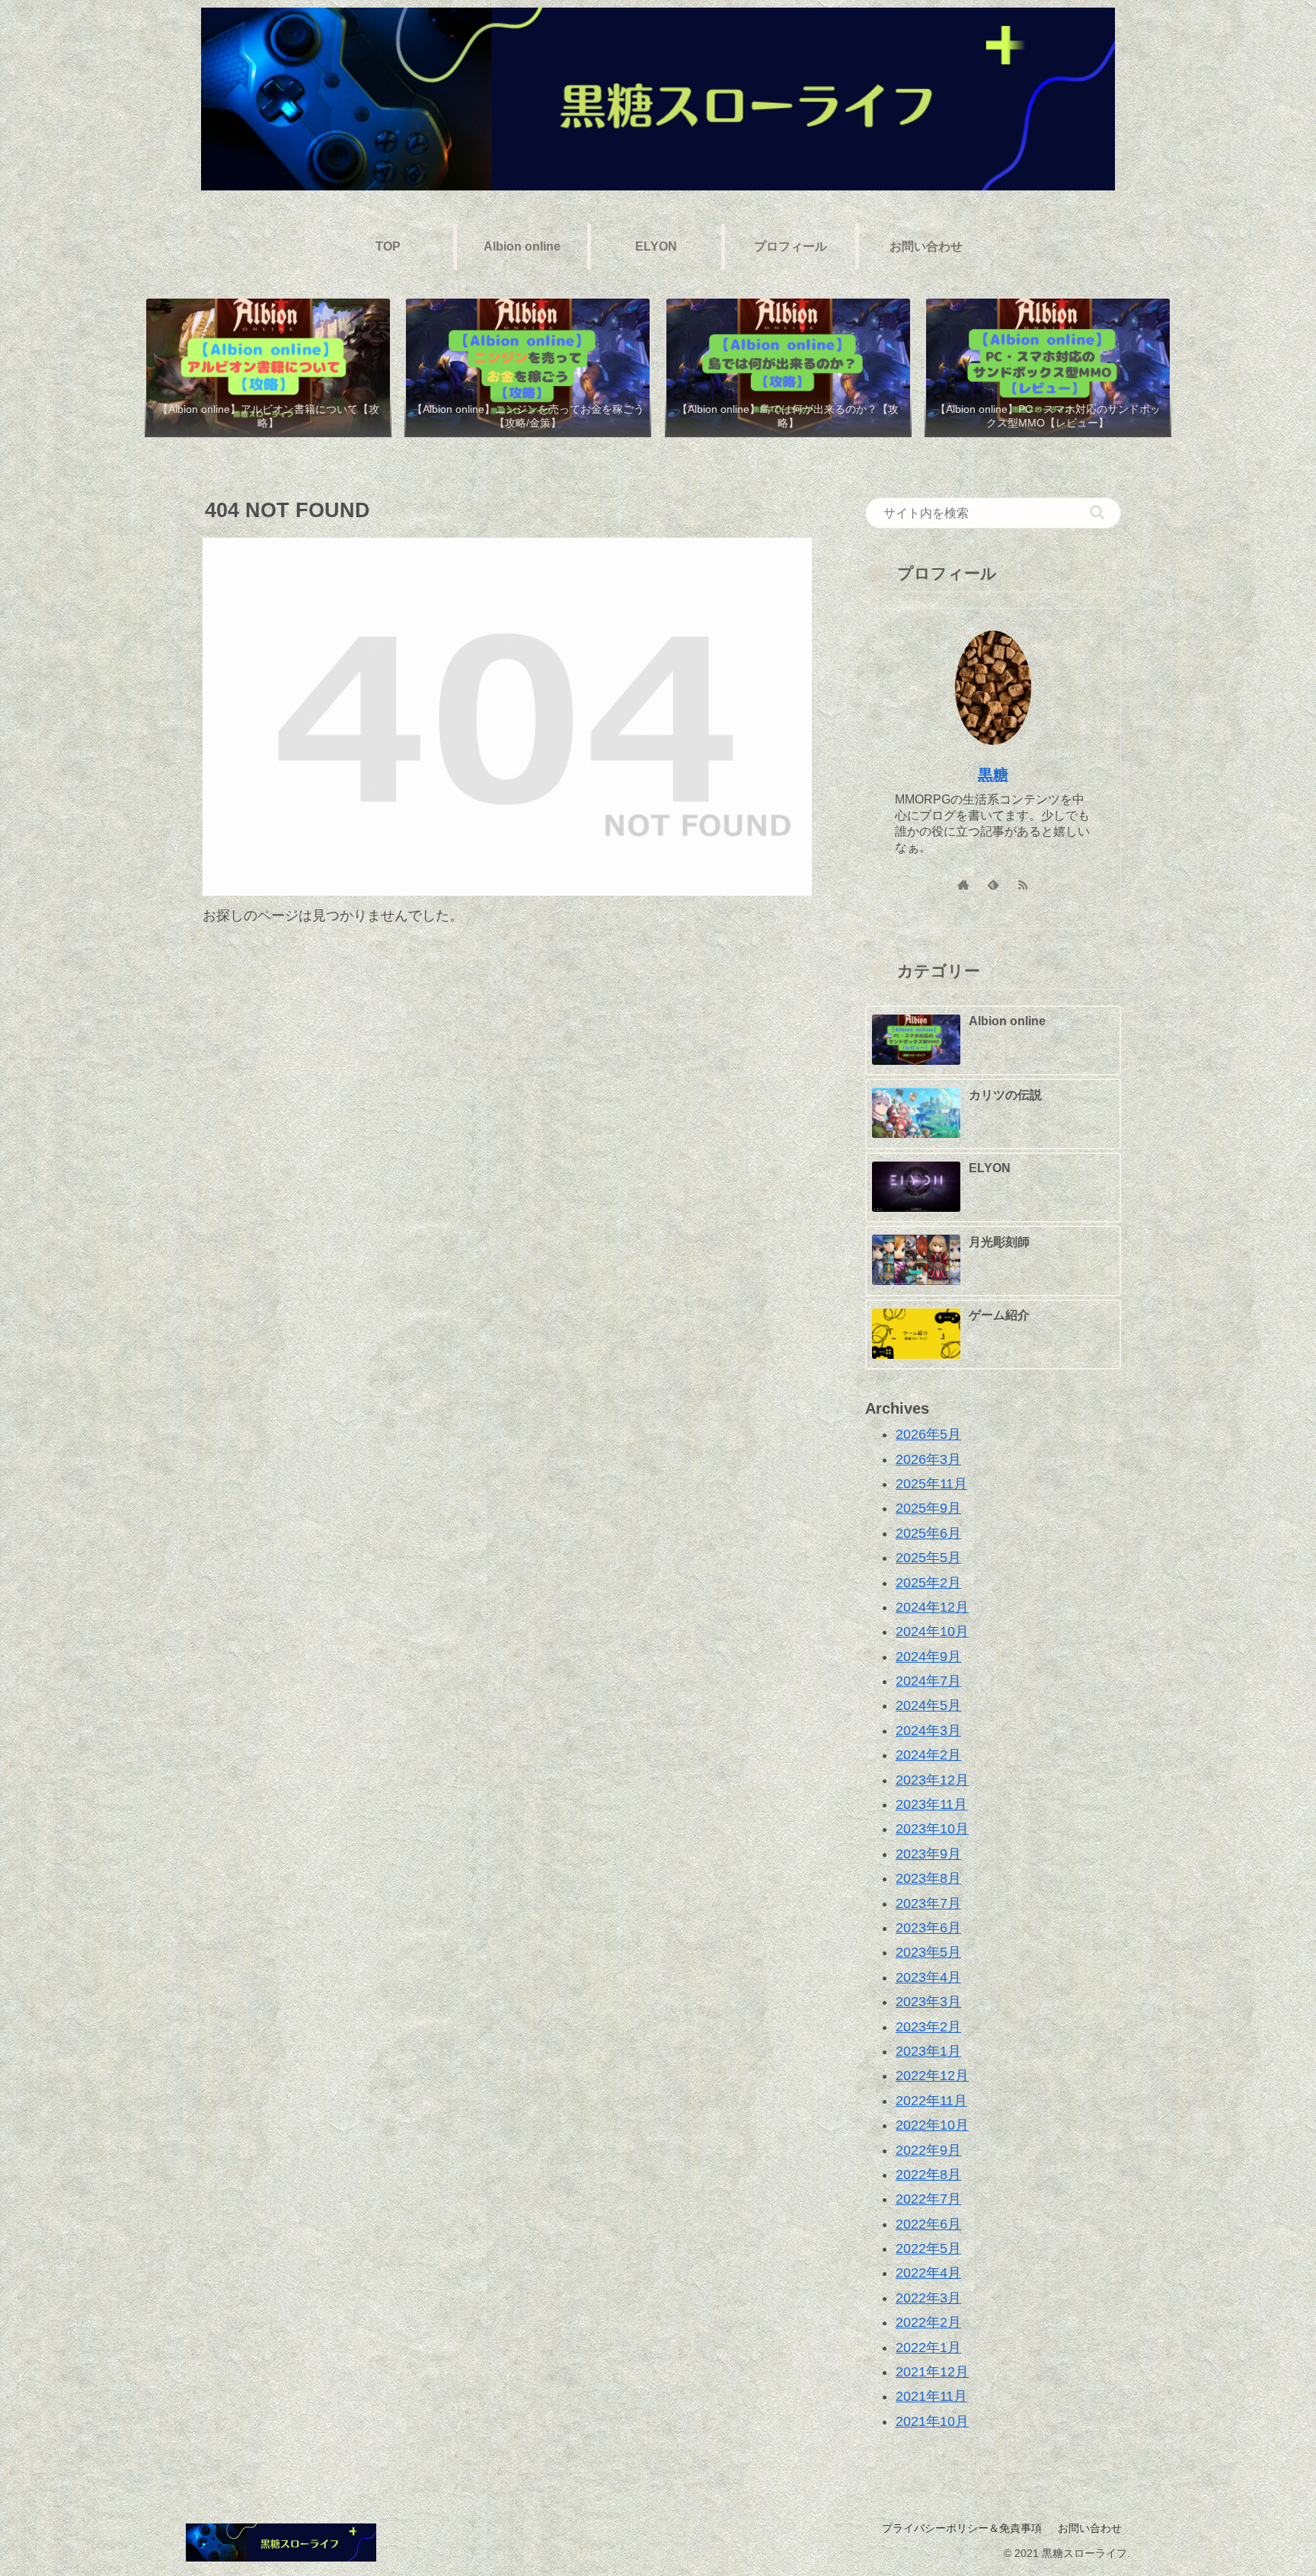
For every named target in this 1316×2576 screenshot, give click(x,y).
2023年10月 (932, 1829)
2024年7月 (928, 1681)
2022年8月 (928, 2175)
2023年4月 (928, 1977)
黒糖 (993, 775)
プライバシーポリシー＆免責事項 (962, 2528)
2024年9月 (928, 1656)
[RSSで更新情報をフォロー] (1023, 885)
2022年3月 (928, 2297)
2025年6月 (928, 1532)
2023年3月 (928, 2002)
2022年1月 (928, 2347)
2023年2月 (928, 2026)
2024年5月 (928, 1705)
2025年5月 (928, 1558)
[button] (1097, 512)
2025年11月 (931, 1484)
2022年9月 (928, 2149)
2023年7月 (928, 1903)
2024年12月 (932, 1607)
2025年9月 (928, 1508)
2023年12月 (932, 1779)
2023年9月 (928, 1853)
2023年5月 (928, 1952)
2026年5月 (928, 1434)
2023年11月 (931, 1804)
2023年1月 (928, 2051)
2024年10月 (932, 1632)
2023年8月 (928, 1878)
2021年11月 (931, 2396)
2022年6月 (928, 2223)
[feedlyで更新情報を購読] (993, 885)
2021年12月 (932, 2372)
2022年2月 (928, 2322)
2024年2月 (928, 1755)
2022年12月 (932, 2076)
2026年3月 (928, 1459)
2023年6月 (928, 1928)
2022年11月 (931, 2100)
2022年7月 (928, 2199)
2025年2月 (928, 1582)
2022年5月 (928, 2248)
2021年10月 (932, 2421)
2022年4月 (928, 2273)
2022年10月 (932, 2125)
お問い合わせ (1090, 2528)
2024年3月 (928, 1730)
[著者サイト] (964, 885)
